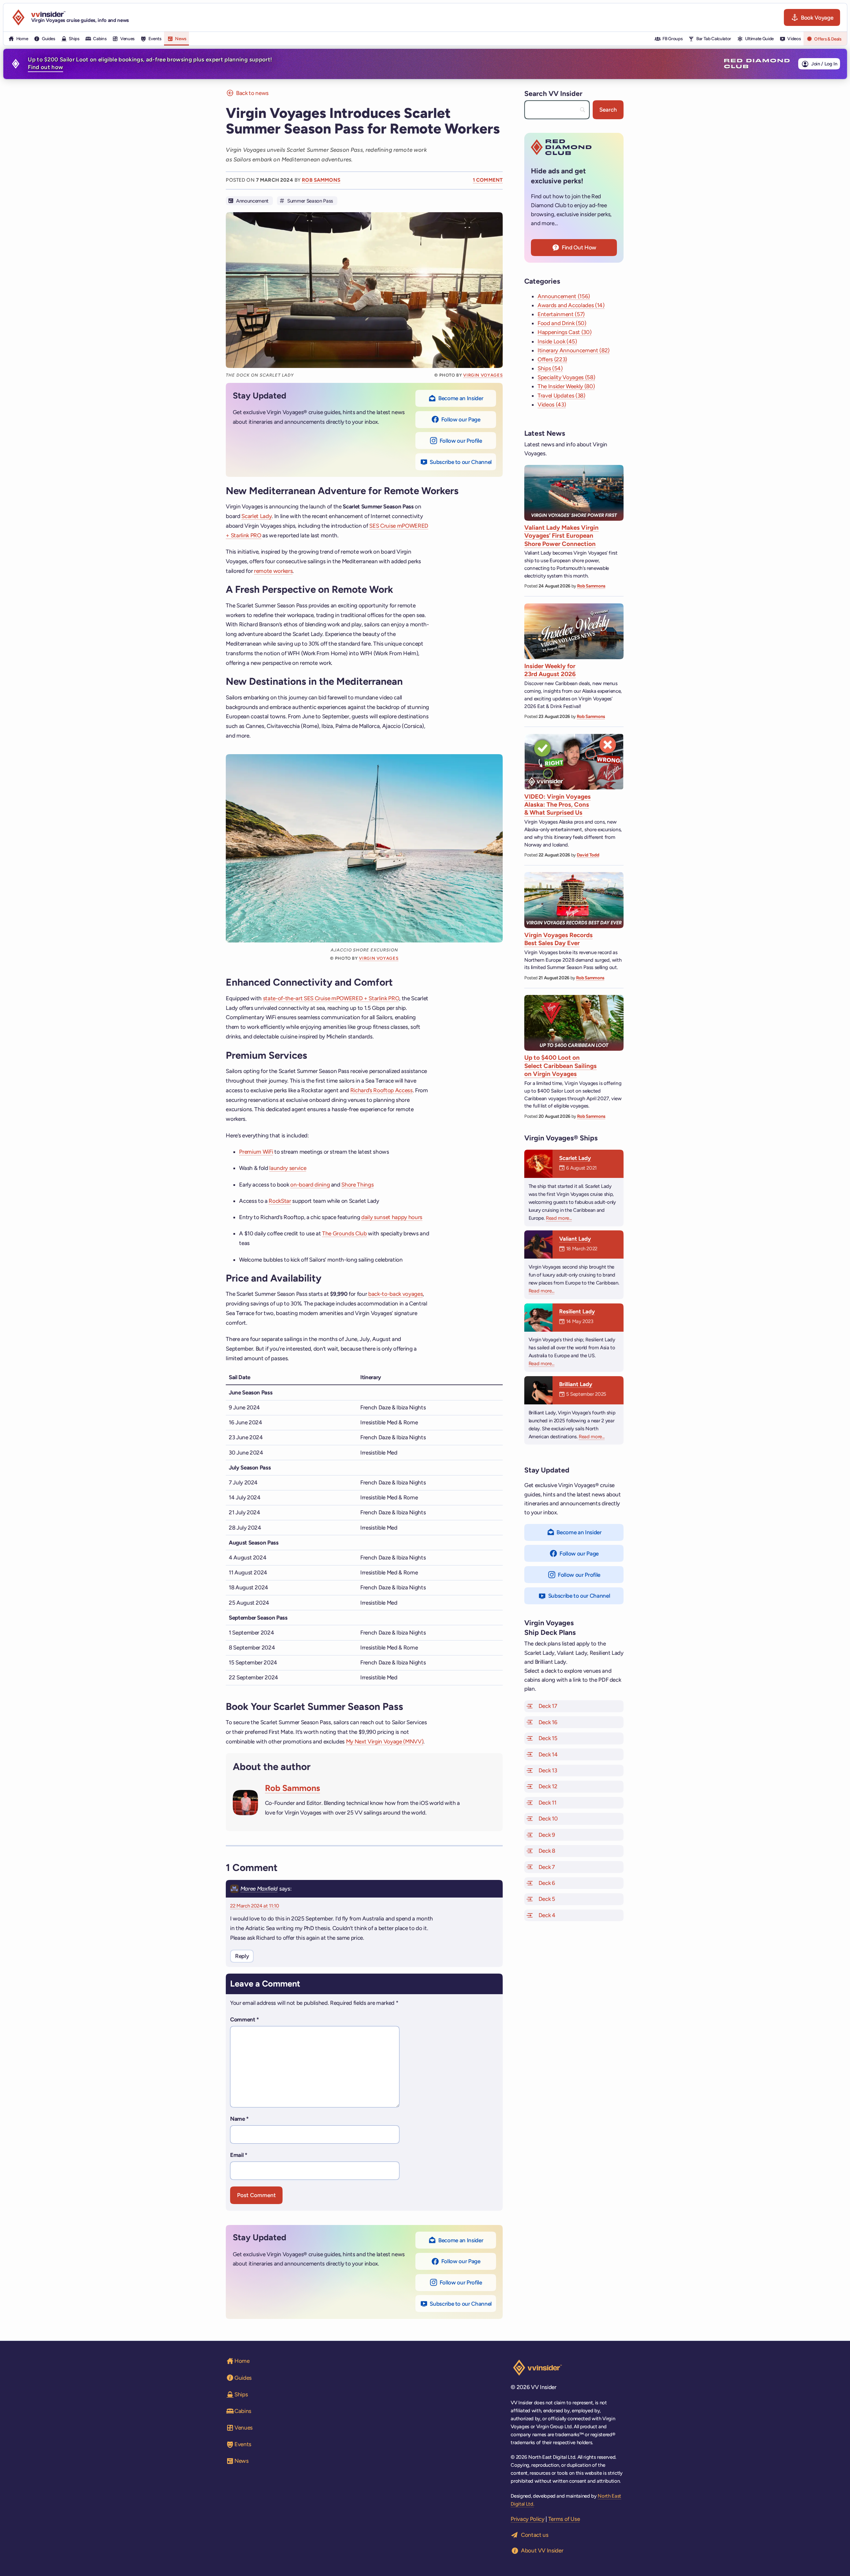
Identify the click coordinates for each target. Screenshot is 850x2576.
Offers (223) (552, 359)
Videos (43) (552, 404)
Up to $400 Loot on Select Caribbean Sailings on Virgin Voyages (560, 1066)
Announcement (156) (564, 296)
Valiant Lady (575, 1239)
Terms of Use (564, 2519)
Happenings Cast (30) (564, 332)
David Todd (588, 855)
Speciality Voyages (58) (566, 377)
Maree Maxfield (259, 1889)
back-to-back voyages (395, 1294)
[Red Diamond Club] (757, 64)
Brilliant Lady (576, 1384)
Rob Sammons (321, 180)
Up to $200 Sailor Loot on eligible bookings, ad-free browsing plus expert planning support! (150, 63)
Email (239, 2155)
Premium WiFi (256, 1152)
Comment (245, 2019)
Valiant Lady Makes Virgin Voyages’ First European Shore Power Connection (561, 536)
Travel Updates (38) (561, 396)
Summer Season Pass (310, 201)
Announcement (252, 201)
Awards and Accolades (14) (571, 305)
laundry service (288, 1168)
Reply (242, 1956)
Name (239, 2119)
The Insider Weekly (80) (566, 386)
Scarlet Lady (256, 516)
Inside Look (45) (557, 341)
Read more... (559, 1218)
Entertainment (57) (561, 314)
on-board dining (310, 1185)
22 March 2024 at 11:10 (255, 1906)
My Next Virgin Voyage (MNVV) (385, 1741)
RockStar (280, 1201)
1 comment (488, 180)
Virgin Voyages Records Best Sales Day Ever (558, 939)
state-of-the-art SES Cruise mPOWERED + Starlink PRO (331, 998)
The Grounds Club (344, 1233)
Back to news (252, 93)
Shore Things (357, 1185)
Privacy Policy (527, 2519)
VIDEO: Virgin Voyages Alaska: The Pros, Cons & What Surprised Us (557, 805)
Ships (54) (550, 368)
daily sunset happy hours (392, 1217)
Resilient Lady (577, 1311)
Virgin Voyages (483, 375)
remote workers (273, 571)
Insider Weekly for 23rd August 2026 (550, 670)
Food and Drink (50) (562, 323)
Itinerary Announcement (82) (574, 350)
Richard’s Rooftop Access (382, 1090)
